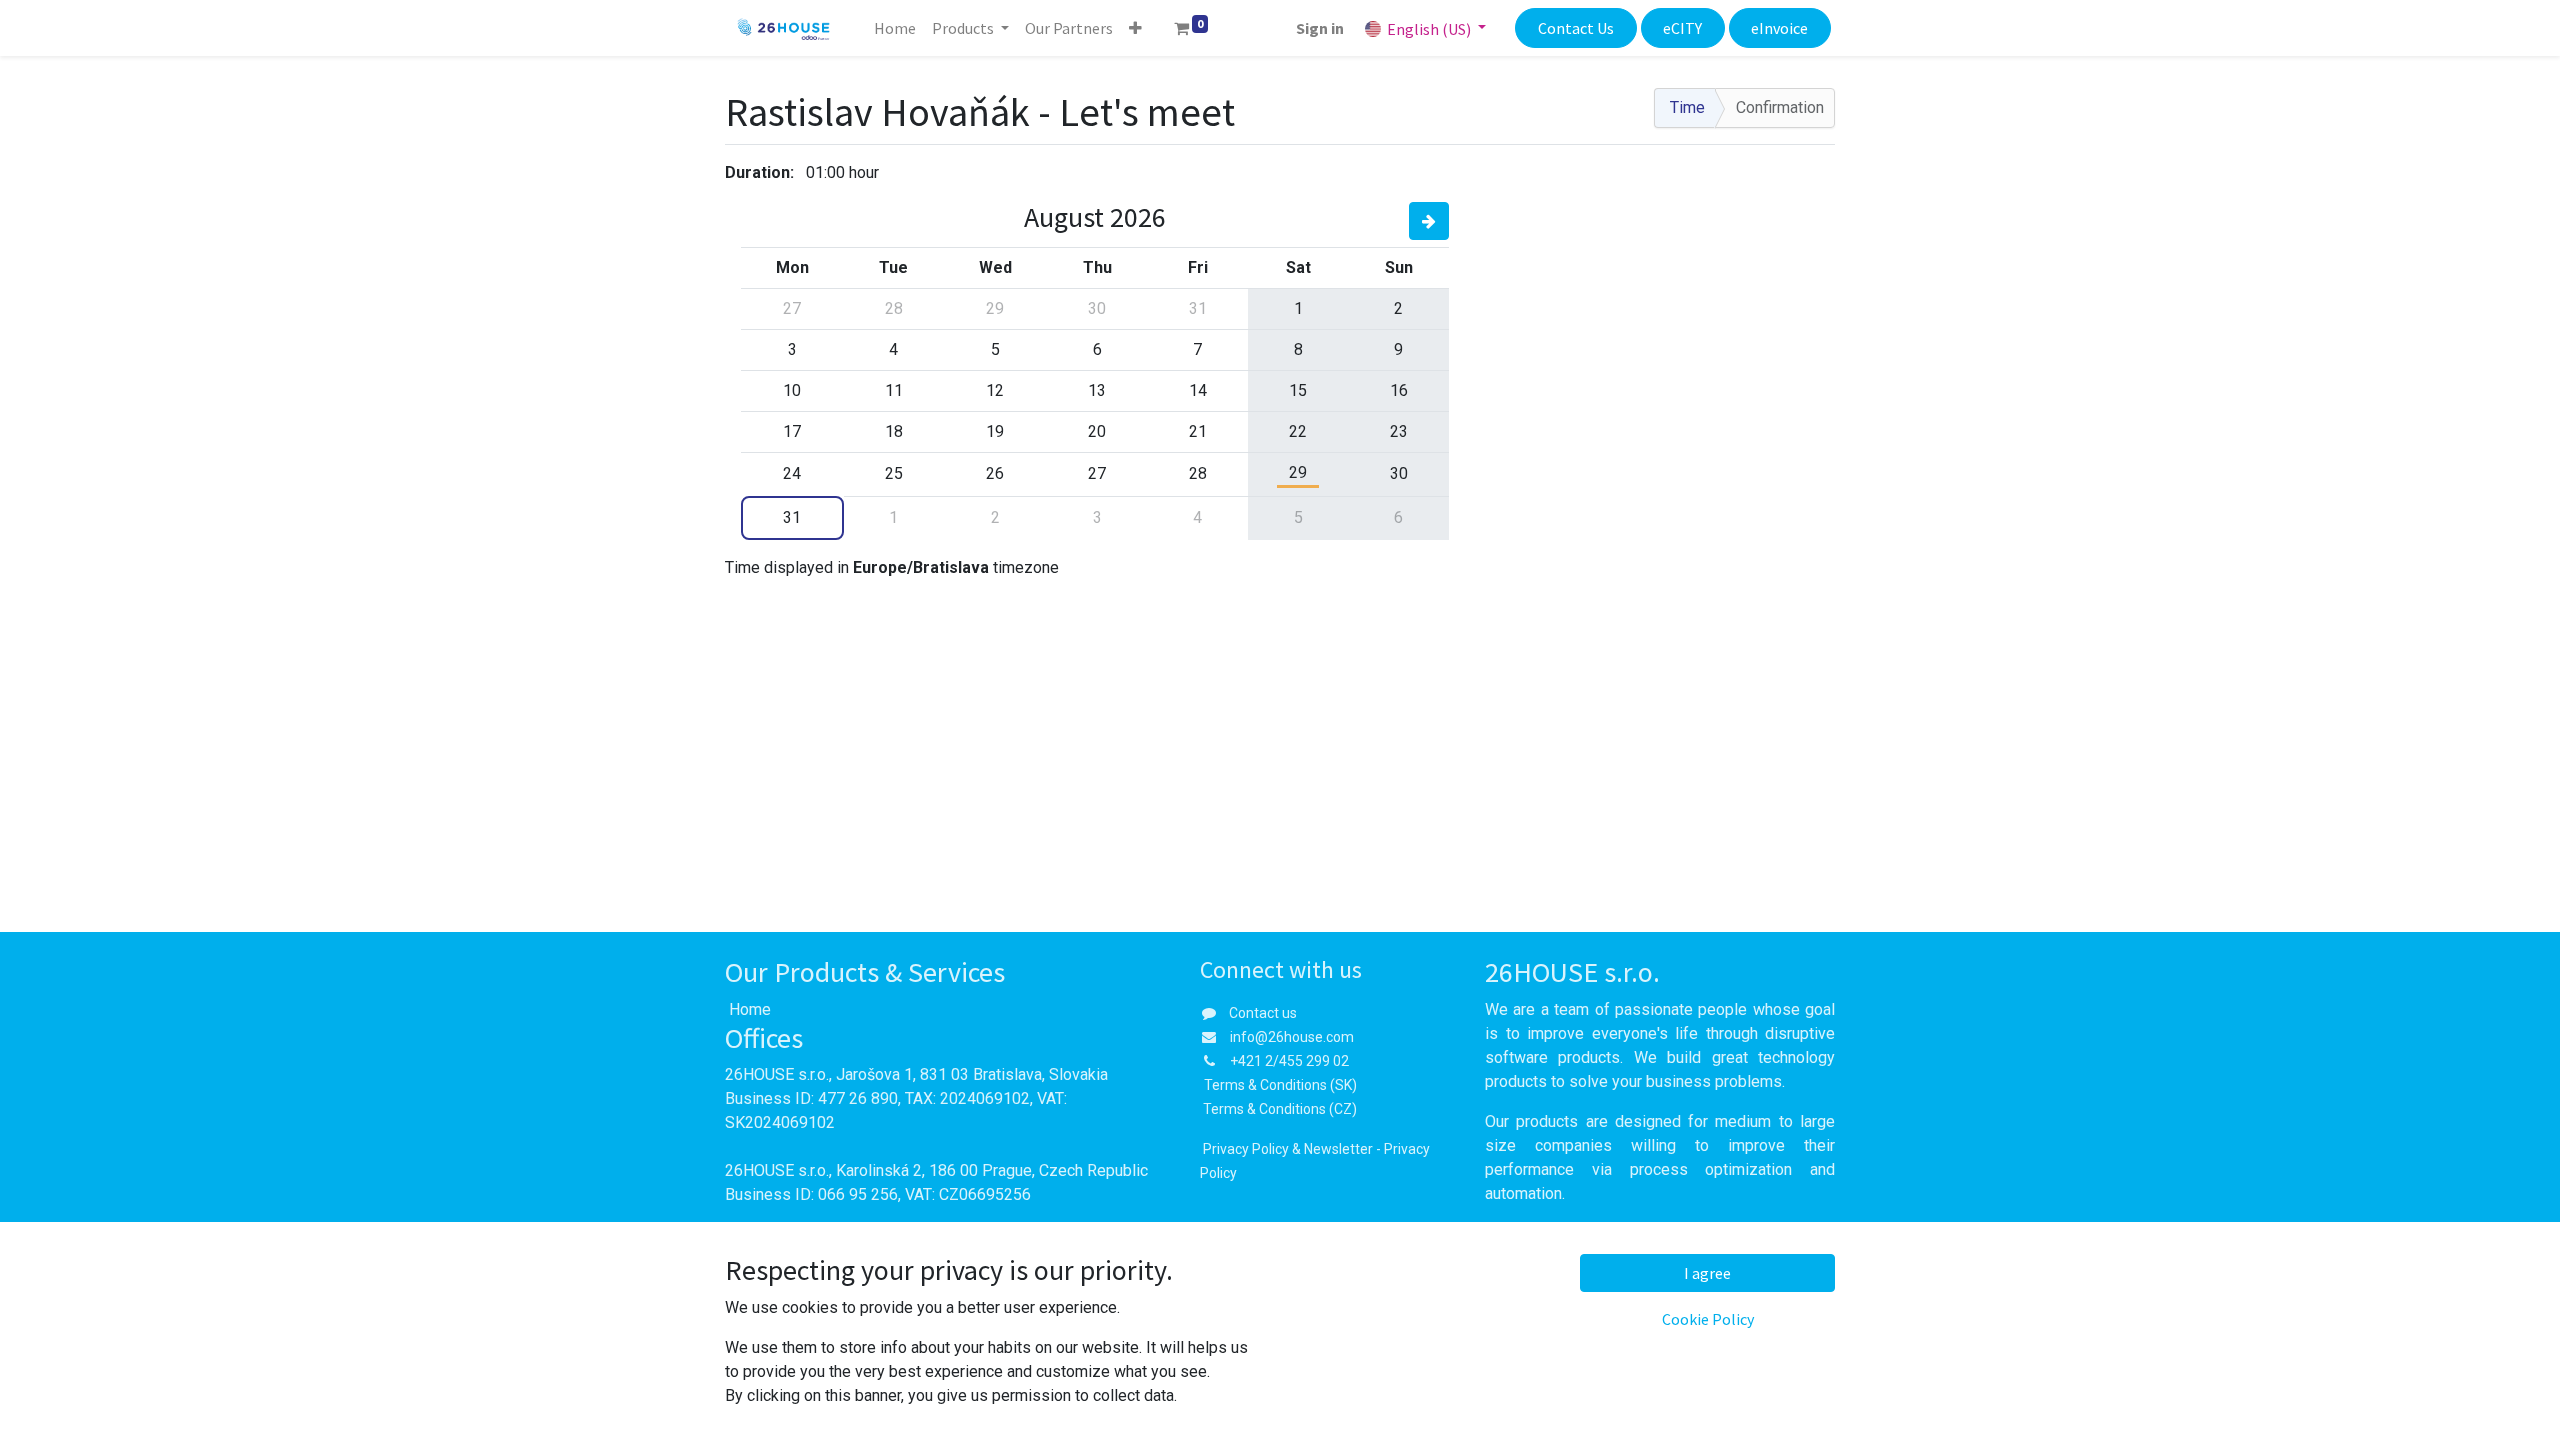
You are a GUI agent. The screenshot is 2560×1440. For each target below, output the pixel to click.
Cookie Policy (1708, 1319)
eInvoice (1779, 28)
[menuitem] (895, 28)
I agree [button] (1707, 1273)
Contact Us (1576, 28)
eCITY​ (1682, 28)
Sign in (1320, 28)
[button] (1135, 28)
